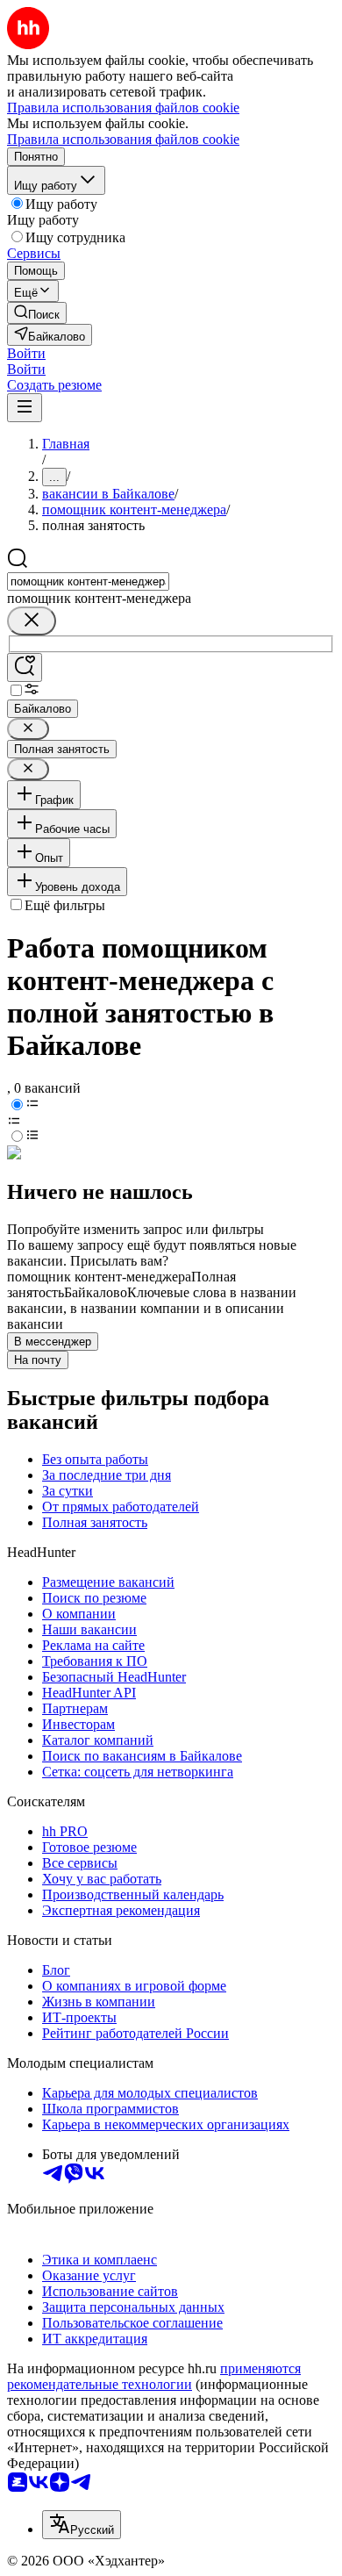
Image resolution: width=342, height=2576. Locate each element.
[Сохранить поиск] (25, 667)
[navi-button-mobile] (25, 408)
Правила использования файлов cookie (123, 139)
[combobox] (88, 581)
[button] (26, 353)
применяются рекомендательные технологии (154, 2376)
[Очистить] (32, 621)
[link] (37, 313)
